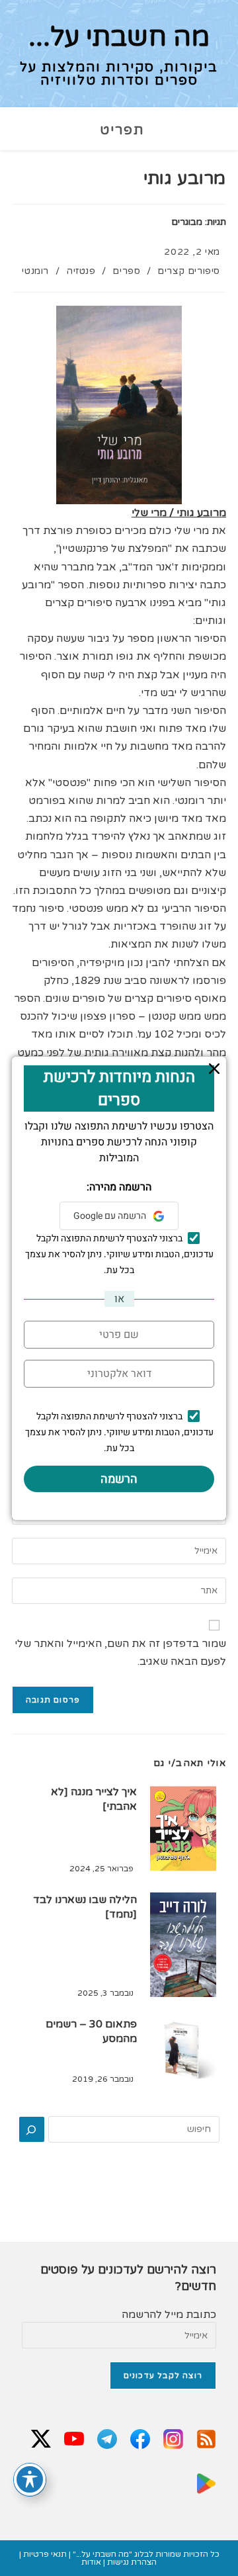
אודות (91, 2562)
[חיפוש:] (95, 130)
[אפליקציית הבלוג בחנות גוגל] (206, 2485)
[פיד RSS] (206, 2440)
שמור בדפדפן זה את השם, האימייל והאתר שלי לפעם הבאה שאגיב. (120, 1653)
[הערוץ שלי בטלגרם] (107, 2440)
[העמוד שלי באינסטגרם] (173, 2440)
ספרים (126, 271)
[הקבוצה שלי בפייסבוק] (140, 2440)
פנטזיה (81, 271)
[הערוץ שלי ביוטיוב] (74, 2440)
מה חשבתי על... (119, 37)
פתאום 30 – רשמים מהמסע (91, 2031)
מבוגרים (187, 222)
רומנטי (35, 271)
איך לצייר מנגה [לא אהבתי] (94, 1799)
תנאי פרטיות (45, 2554)
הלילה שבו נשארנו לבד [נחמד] (85, 1907)
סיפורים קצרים (189, 271)
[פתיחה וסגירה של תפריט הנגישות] (30, 2479)
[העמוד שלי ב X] (41, 2440)
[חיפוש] (32, 2129)
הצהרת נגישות (132, 2562)
